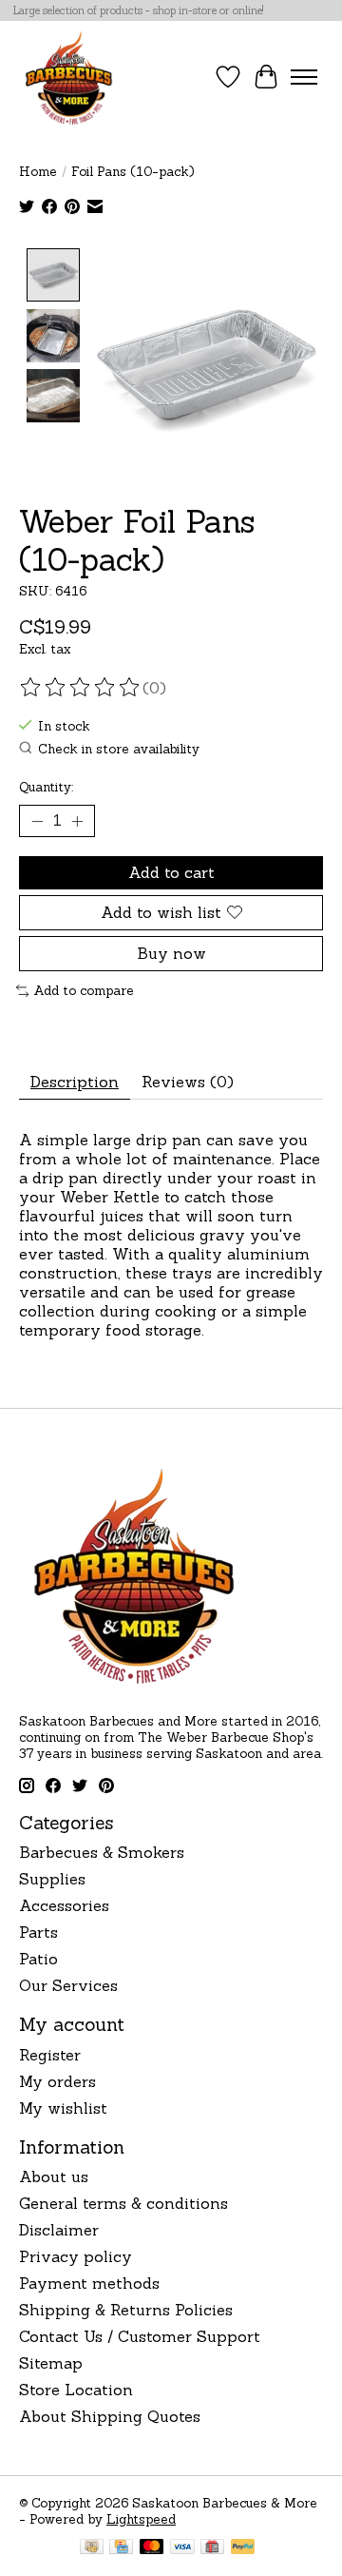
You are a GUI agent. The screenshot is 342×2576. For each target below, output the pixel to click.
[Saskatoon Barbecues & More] (69, 77)
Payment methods (89, 2283)
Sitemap (51, 2363)
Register (50, 2055)
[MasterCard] (152, 2548)
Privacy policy (76, 2256)
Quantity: (46, 787)
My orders (57, 2081)
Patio (38, 1959)
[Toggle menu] (304, 77)
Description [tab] (75, 1082)
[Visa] (182, 2548)
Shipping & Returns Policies (126, 2310)
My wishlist (63, 2108)
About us (54, 2176)
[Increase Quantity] (77, 821)
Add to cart (171, 872)
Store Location (76, 2390)
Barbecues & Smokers (102, 1852)
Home (38, 172)
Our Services (68, 1985)
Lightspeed (141, 2519)
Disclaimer (59, 2230)
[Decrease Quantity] (37, 821)
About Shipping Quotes (110, 2416)
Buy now (171, 953)
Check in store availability (119, 749)
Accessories (64, 1905)
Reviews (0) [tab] (188, 1082)
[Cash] (92, 2548)
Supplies (52, 1879)
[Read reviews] (81, 688)
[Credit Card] (121, 2548)
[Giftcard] (212, 2548)
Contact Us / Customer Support (140, 2336)
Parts (38, 1932)
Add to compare (84, 991)
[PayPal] (243, 2548)
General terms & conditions (123, 2203)
